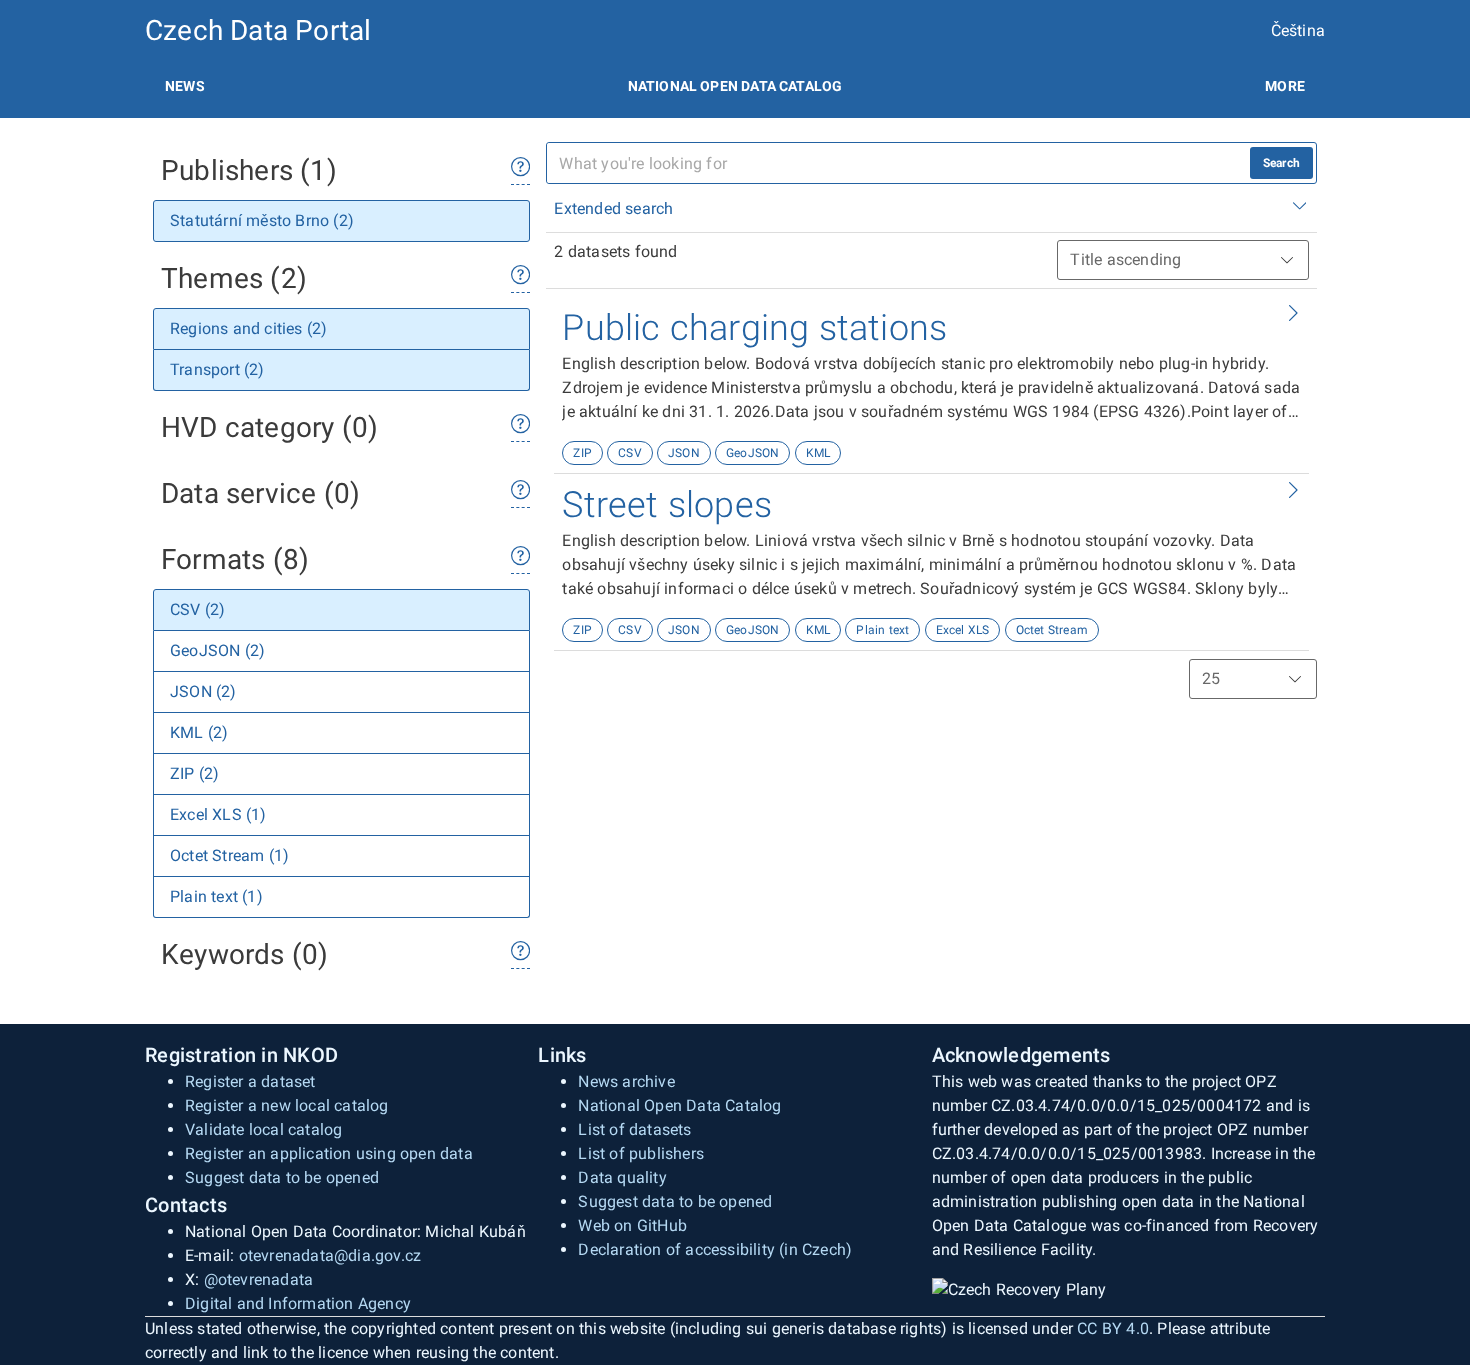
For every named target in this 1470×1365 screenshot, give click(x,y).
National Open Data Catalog (679, 1105)
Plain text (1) (216, 896)
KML (818, 453)
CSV (630, 453)
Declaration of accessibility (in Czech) (715, 1249)
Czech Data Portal (258, 30)
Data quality (622, 1177)
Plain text (882, 630)
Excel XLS (963, 630)
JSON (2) (203, 691)
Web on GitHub (632, 1225)
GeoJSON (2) (217, 650)
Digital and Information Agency (298, 1303)
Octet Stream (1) (229, 855)
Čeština (1298, 30)
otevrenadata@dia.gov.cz (330, 1255)
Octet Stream (1052, 630)
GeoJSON (752, 453)
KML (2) (199, 732)
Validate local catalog (263, 1129)
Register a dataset (250, 1081)
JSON (684, 453)
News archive (626, 1081)
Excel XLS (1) (218, 814)
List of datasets (634, 1129)
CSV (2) (197, 609)
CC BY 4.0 (1113, 1328)
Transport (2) (217, 369)
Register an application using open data (329, 1153)
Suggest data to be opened (282, 1177)
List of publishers (641, 1153)
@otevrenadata (259, 1279)
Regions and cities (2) (248, 328)
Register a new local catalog (287, 1105)
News (185, 86)
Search (1281, 163)
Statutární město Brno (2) (262, 220)
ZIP (582, 453)
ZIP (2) (194, 773)
